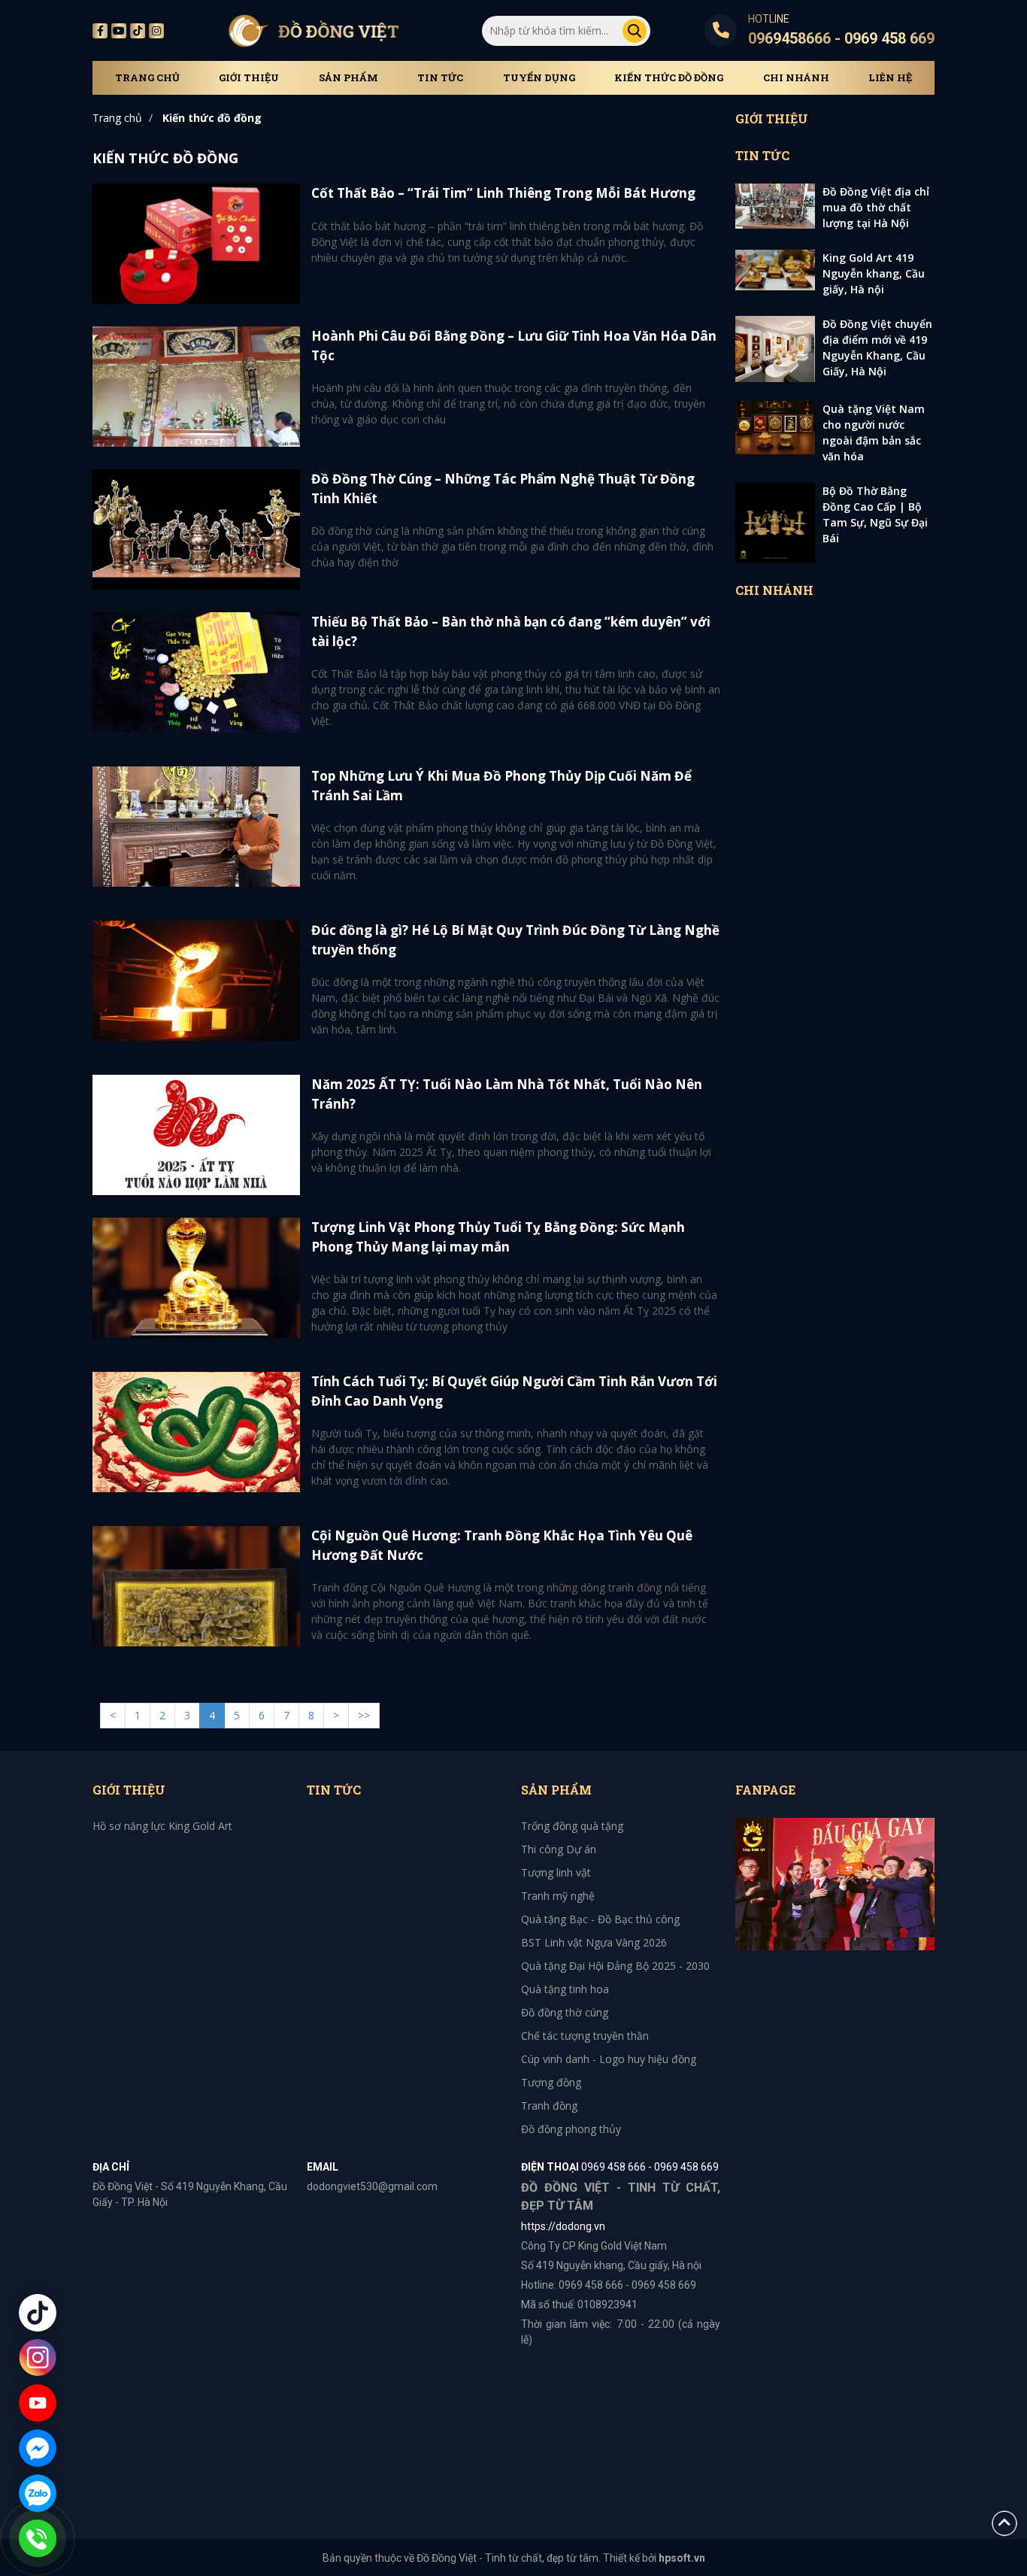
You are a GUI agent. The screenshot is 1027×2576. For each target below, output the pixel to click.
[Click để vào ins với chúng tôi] (38, 2358)
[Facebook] (100, 31)
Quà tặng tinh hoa (565, 1989)
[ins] (156, 31)
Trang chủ (147, 78)
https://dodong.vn (563, 2226)
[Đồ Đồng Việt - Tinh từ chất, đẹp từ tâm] (314, 30)
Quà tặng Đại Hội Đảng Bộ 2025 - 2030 (615, 1966)
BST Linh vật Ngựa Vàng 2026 (594, 1942)
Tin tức (440, 78)
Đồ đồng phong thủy (571, 2129)
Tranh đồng (549, 2106)
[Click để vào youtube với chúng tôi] (38, 2403)
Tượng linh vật (556, 1872)
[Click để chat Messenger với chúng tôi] (38, 2448)
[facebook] (835, 1883)
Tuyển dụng (539, 78)
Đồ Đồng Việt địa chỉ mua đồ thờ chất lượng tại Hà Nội (876, 207)
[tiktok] (138, 31)
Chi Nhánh (796, 78)
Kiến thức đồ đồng (669, 78)
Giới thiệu (249, 78)
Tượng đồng (551, 2082)
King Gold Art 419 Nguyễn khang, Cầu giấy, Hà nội (874, 273)
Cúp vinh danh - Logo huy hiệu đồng (609, 2059)
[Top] (1004, 2522)
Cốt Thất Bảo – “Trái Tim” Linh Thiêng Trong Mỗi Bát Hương (503, 193)
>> (364, 1715)
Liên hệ (890, 78)
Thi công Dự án (559, 1849)
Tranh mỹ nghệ (558, 1896)
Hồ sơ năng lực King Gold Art (162, 1826)
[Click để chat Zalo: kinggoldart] (38, 2493)
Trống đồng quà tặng (572, 1826)
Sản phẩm (348, 78)
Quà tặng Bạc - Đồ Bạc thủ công (600, 1919)
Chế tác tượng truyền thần (585, 2036)
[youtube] (119, 31)
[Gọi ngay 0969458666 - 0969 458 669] (38, 2538)
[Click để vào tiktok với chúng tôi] (38, 2313)
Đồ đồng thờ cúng (565, 2012)
